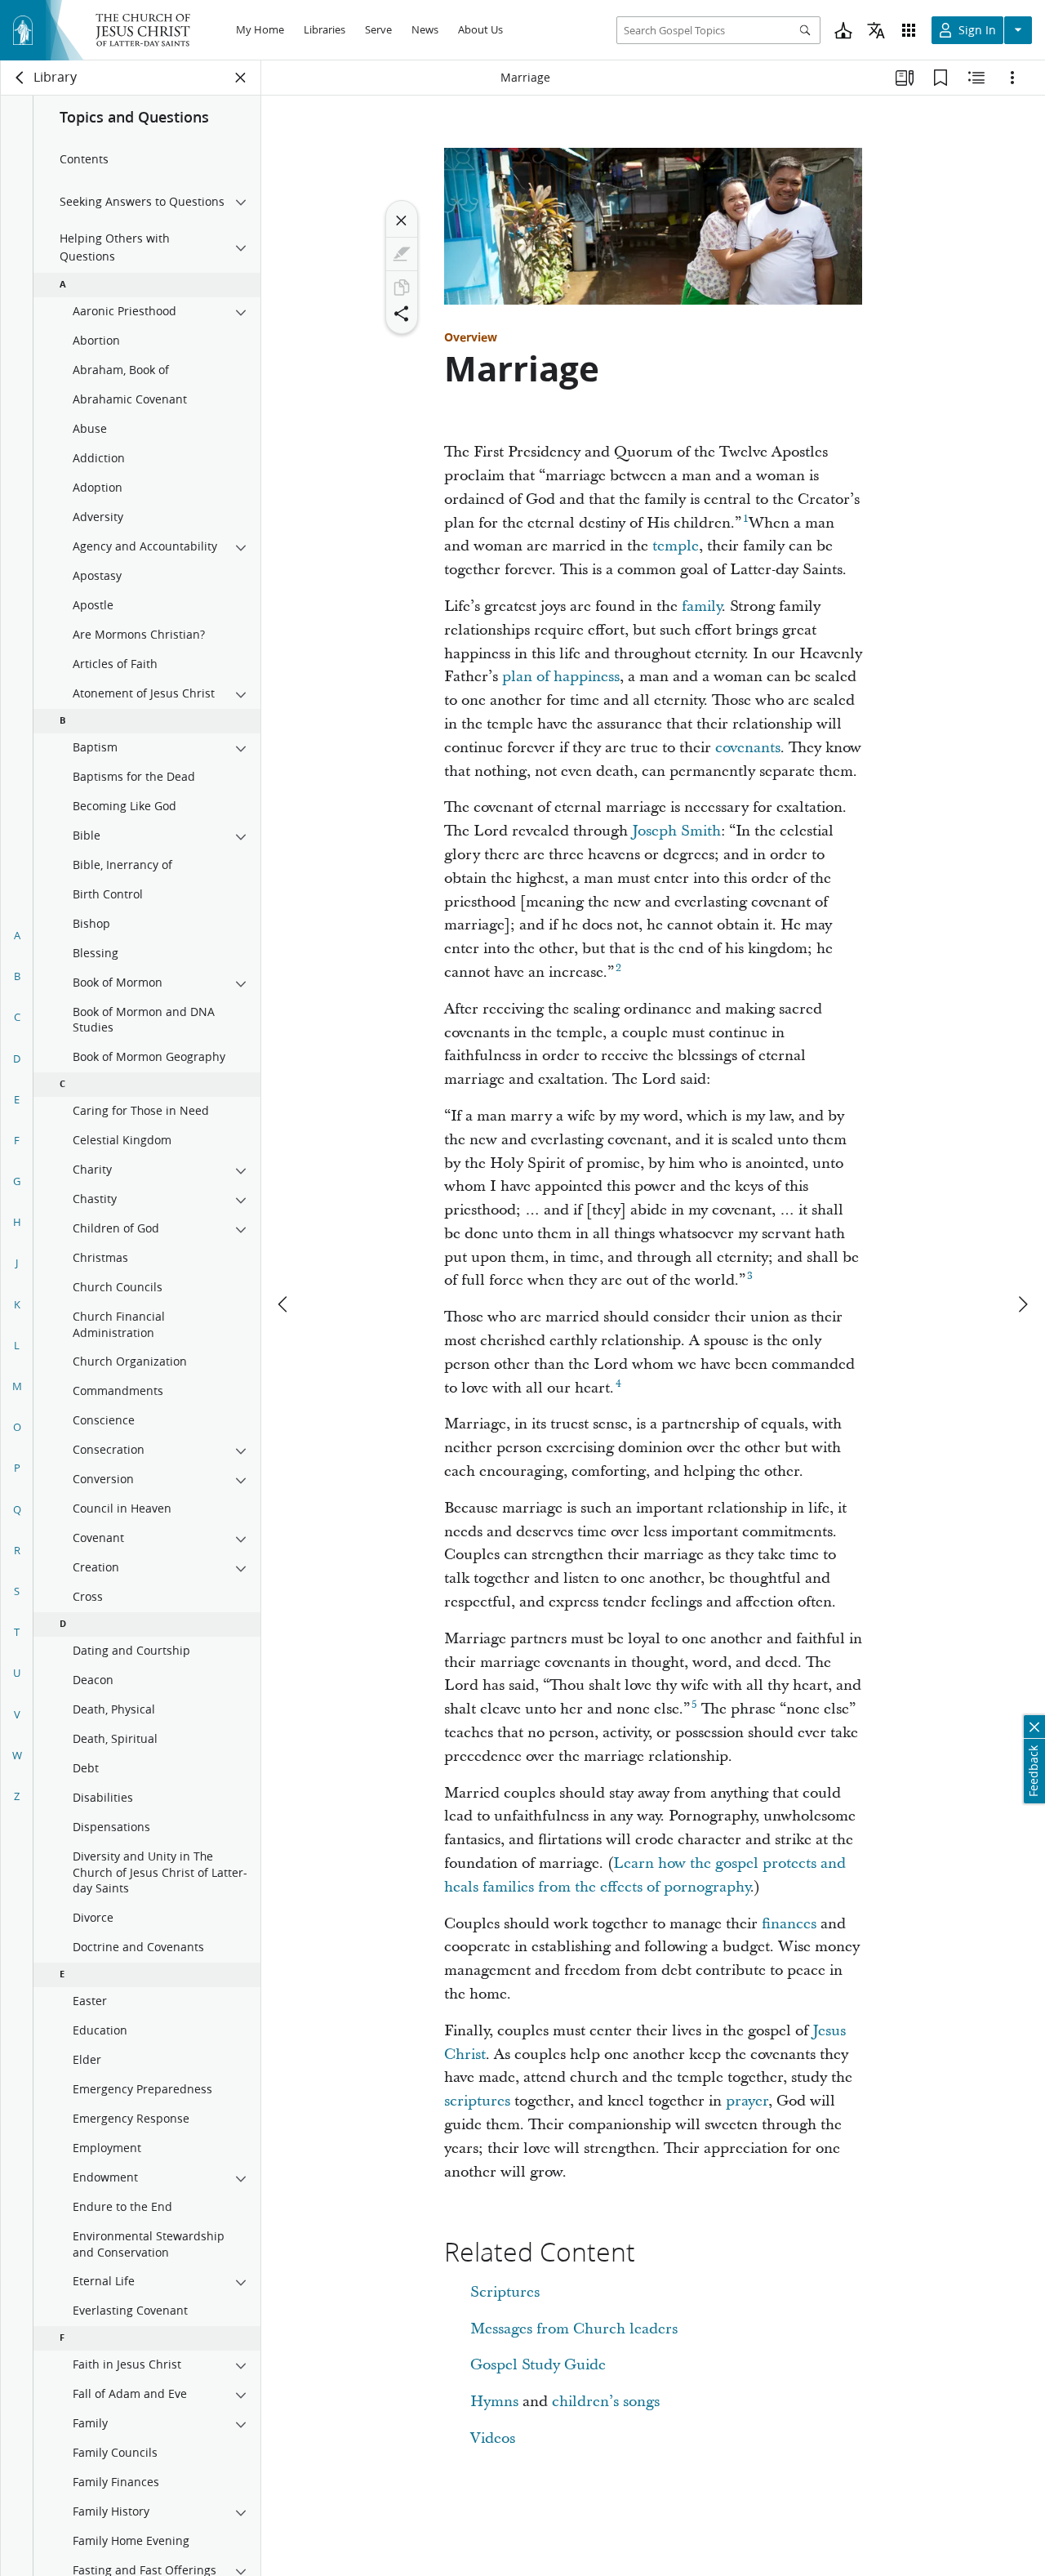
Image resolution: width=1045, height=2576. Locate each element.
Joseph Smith (676, 831)
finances (789, 1924)
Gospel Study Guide (538, 2365)
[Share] (402, 314)
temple (676, 546)
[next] (1022, 1304)
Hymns (494, 2402)
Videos (493, 2438)
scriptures (477, 2101)
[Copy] (402, 287)
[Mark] (402, 254)
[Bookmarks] (940, 78)
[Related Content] (976, 78)
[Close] (402, 221)
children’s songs (606, 2402)
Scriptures (505, 2292)
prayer (747, 2101)
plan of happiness (561, 677)
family (702, 606)
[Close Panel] (241, 78)
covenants (748, 748)
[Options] (1012, 78)
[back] (20, 78)
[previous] (284, 1304)
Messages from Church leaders (574, 2329)
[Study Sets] (905, 78)
